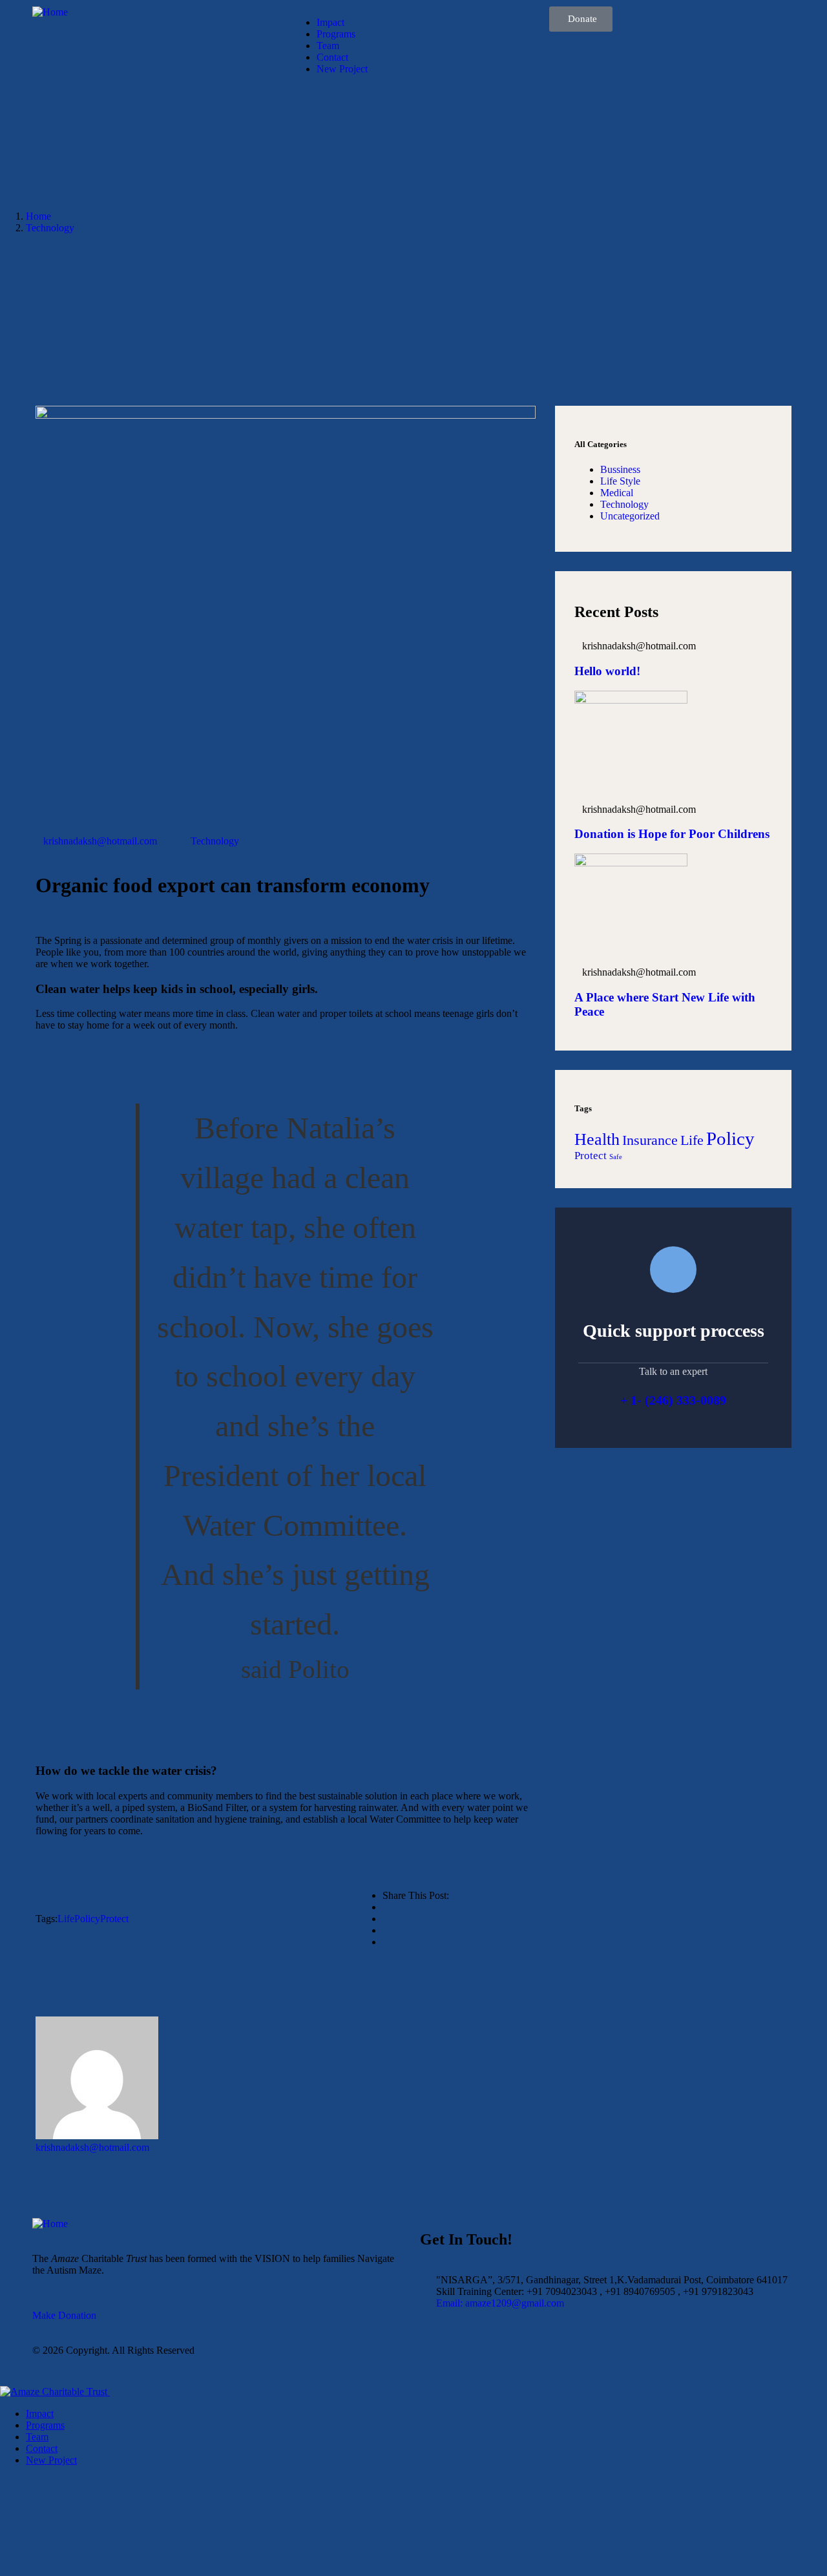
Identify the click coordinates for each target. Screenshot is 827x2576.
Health (597, 1139)
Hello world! (607, 671)
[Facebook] (436, 2361)
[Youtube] (506, 2361)
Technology (50, 228)
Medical (617, 493)
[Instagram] (471, 2361)
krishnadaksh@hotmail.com (100, 841)
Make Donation (64, 2315)
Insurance (650, 1140)
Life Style (620, 481)
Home (38, 216)
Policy (87, 1919)
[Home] (50, 12)
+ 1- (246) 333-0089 (673, 1400)
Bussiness (620, 469)
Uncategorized (630, 516)
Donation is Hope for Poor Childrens (672, 834)
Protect (114, 1919)
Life (66, 1919)
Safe (616, 1157)
